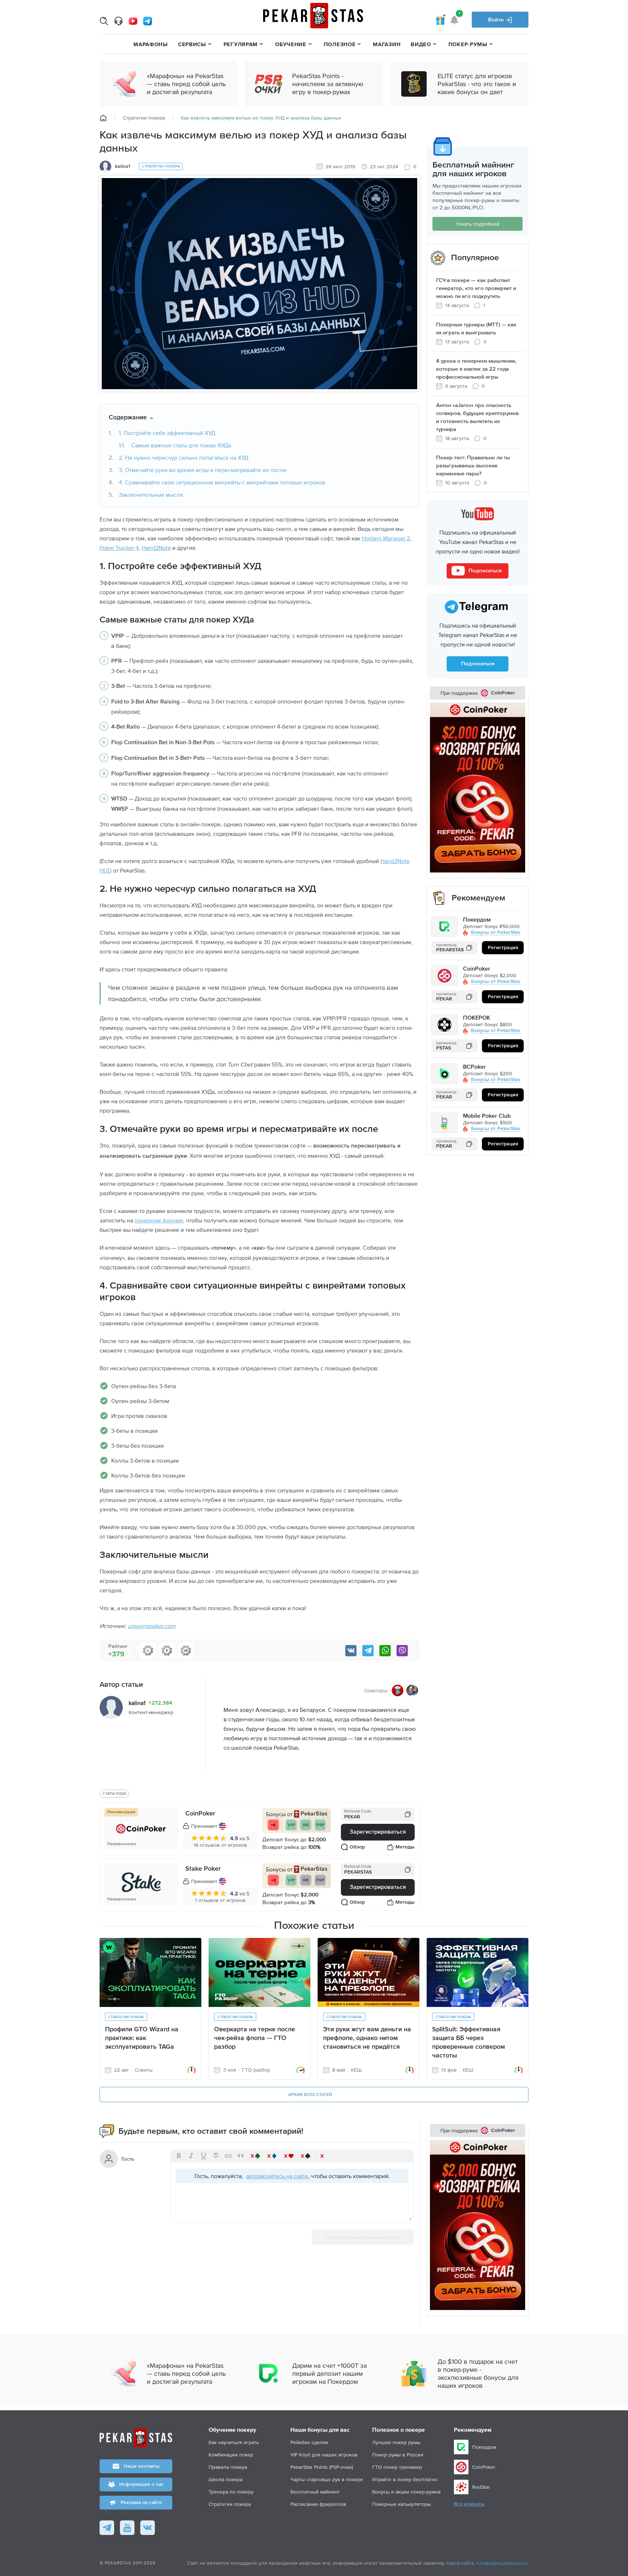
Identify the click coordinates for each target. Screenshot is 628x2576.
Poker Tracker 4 (119, 548)
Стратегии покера (144, 118)
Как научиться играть (234, 2442)
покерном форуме (159, 1220)
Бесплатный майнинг (315, 2492)
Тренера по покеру (231, 2492)
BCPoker (474, 1067)
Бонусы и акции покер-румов (406, 2492)
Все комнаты (469, 2504)
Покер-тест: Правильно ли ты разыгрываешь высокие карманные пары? (473, 466)
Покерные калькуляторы (402, 2504)
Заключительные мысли (151, 495)
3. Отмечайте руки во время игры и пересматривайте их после (203, 470)
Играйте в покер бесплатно (405, 2479)
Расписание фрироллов (318, 2504)
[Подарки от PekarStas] (440, 20)
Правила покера (228, 2467)
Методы (405, 1847)
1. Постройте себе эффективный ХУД (167, 433)
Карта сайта (460, 2563)
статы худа (114, 1793)
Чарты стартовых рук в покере (327, 2479)
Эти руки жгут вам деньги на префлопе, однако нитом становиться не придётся (367, 2038)
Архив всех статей (310, 2095)
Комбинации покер (231, 2455)
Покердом (477, 920)
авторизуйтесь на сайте (277, 2176)
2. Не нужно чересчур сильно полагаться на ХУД (184, 457)
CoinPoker (200, 1814)
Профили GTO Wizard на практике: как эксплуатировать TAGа (142, 2038)
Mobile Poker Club (487, 1116)
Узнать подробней (478, 224)
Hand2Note (156, 548)
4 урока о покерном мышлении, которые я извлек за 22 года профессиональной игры (476, 369)
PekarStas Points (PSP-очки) (322, 2467)
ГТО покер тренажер (397, 2467)
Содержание (128, 418)
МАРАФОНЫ (151, 44)
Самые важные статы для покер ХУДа (181, 445)
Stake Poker (203, 1869)
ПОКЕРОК (477, 1018)
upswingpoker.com (152, 1626)
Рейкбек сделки (309, 2442)
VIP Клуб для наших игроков (324, 2455)
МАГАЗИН (387, 44)
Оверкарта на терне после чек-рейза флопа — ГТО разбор (255, 2038)
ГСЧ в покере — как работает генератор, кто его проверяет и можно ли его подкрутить (476, 288)
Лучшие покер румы (396, 2442)
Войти (497, 20)
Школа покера (226, 2479)
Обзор (357, 1847)
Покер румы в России (398, 2455)
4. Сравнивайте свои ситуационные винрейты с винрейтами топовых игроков (222, 482)
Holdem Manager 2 (386, 538)
